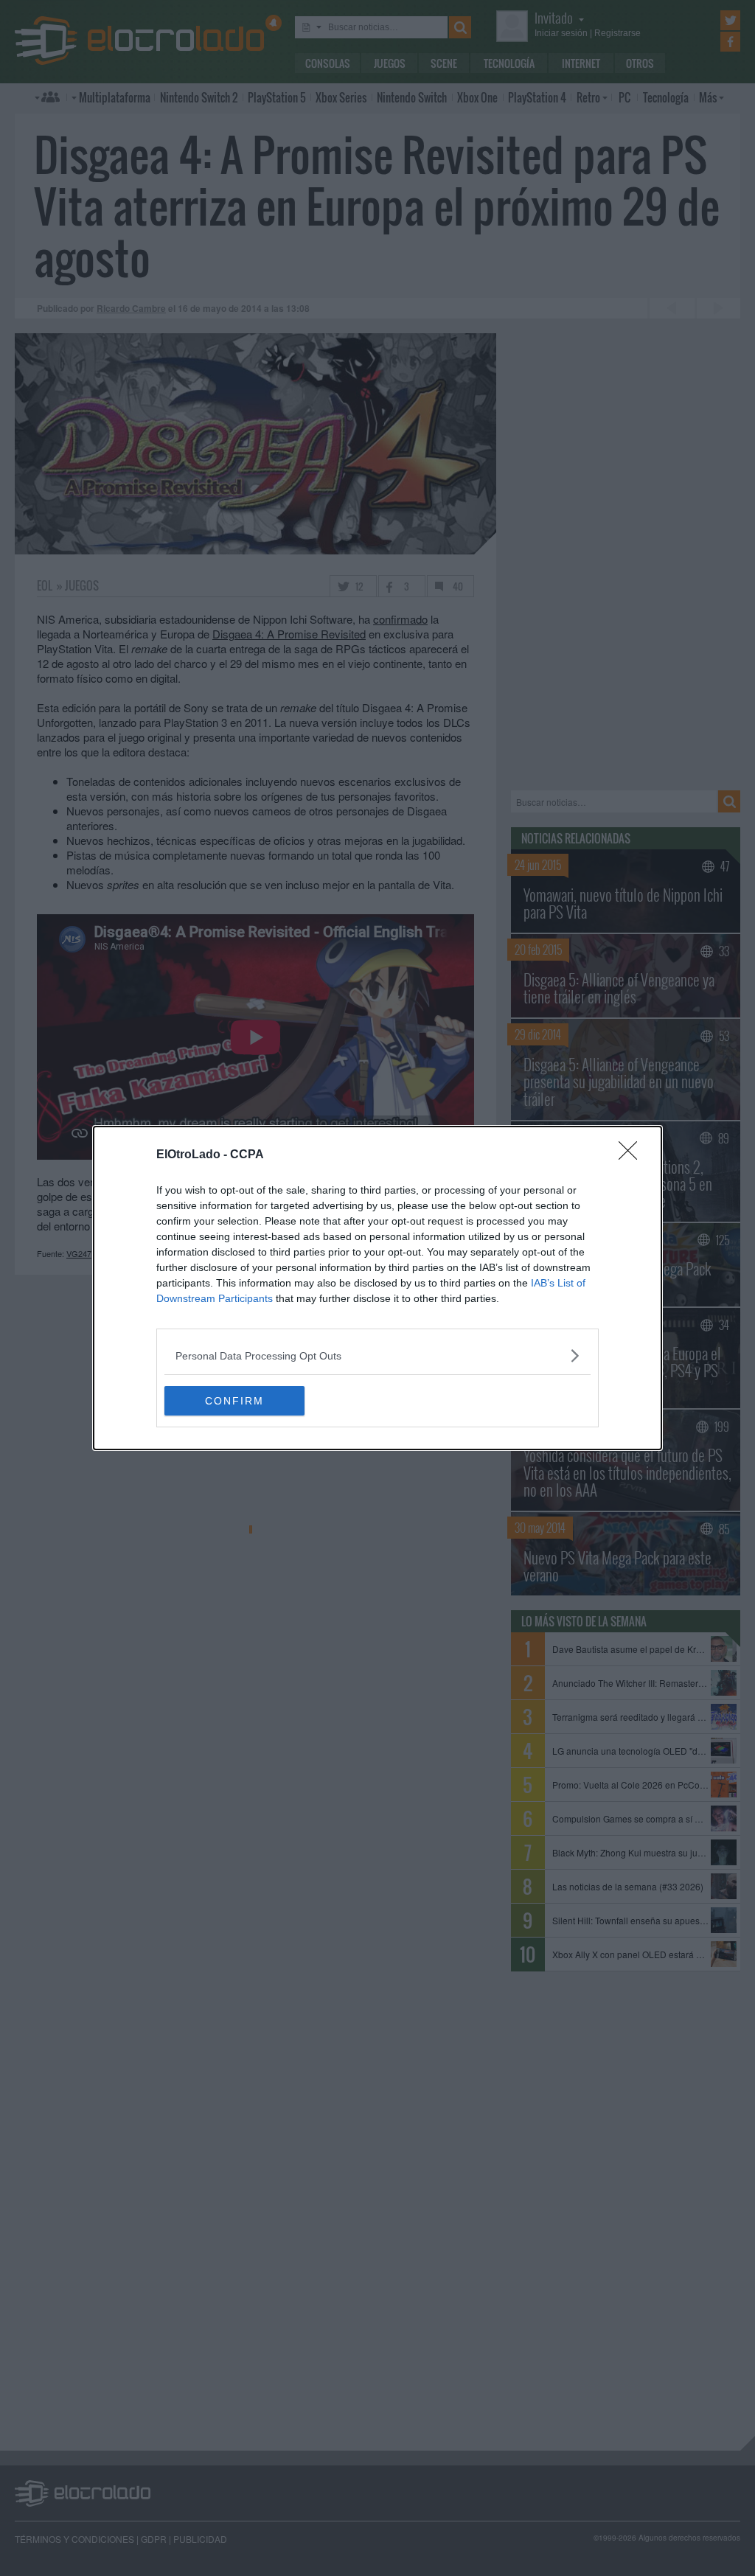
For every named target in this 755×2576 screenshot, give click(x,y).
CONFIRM (234, 1401)
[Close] (633, 1155)
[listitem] (377, 1355)
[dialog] (377, 1288)
